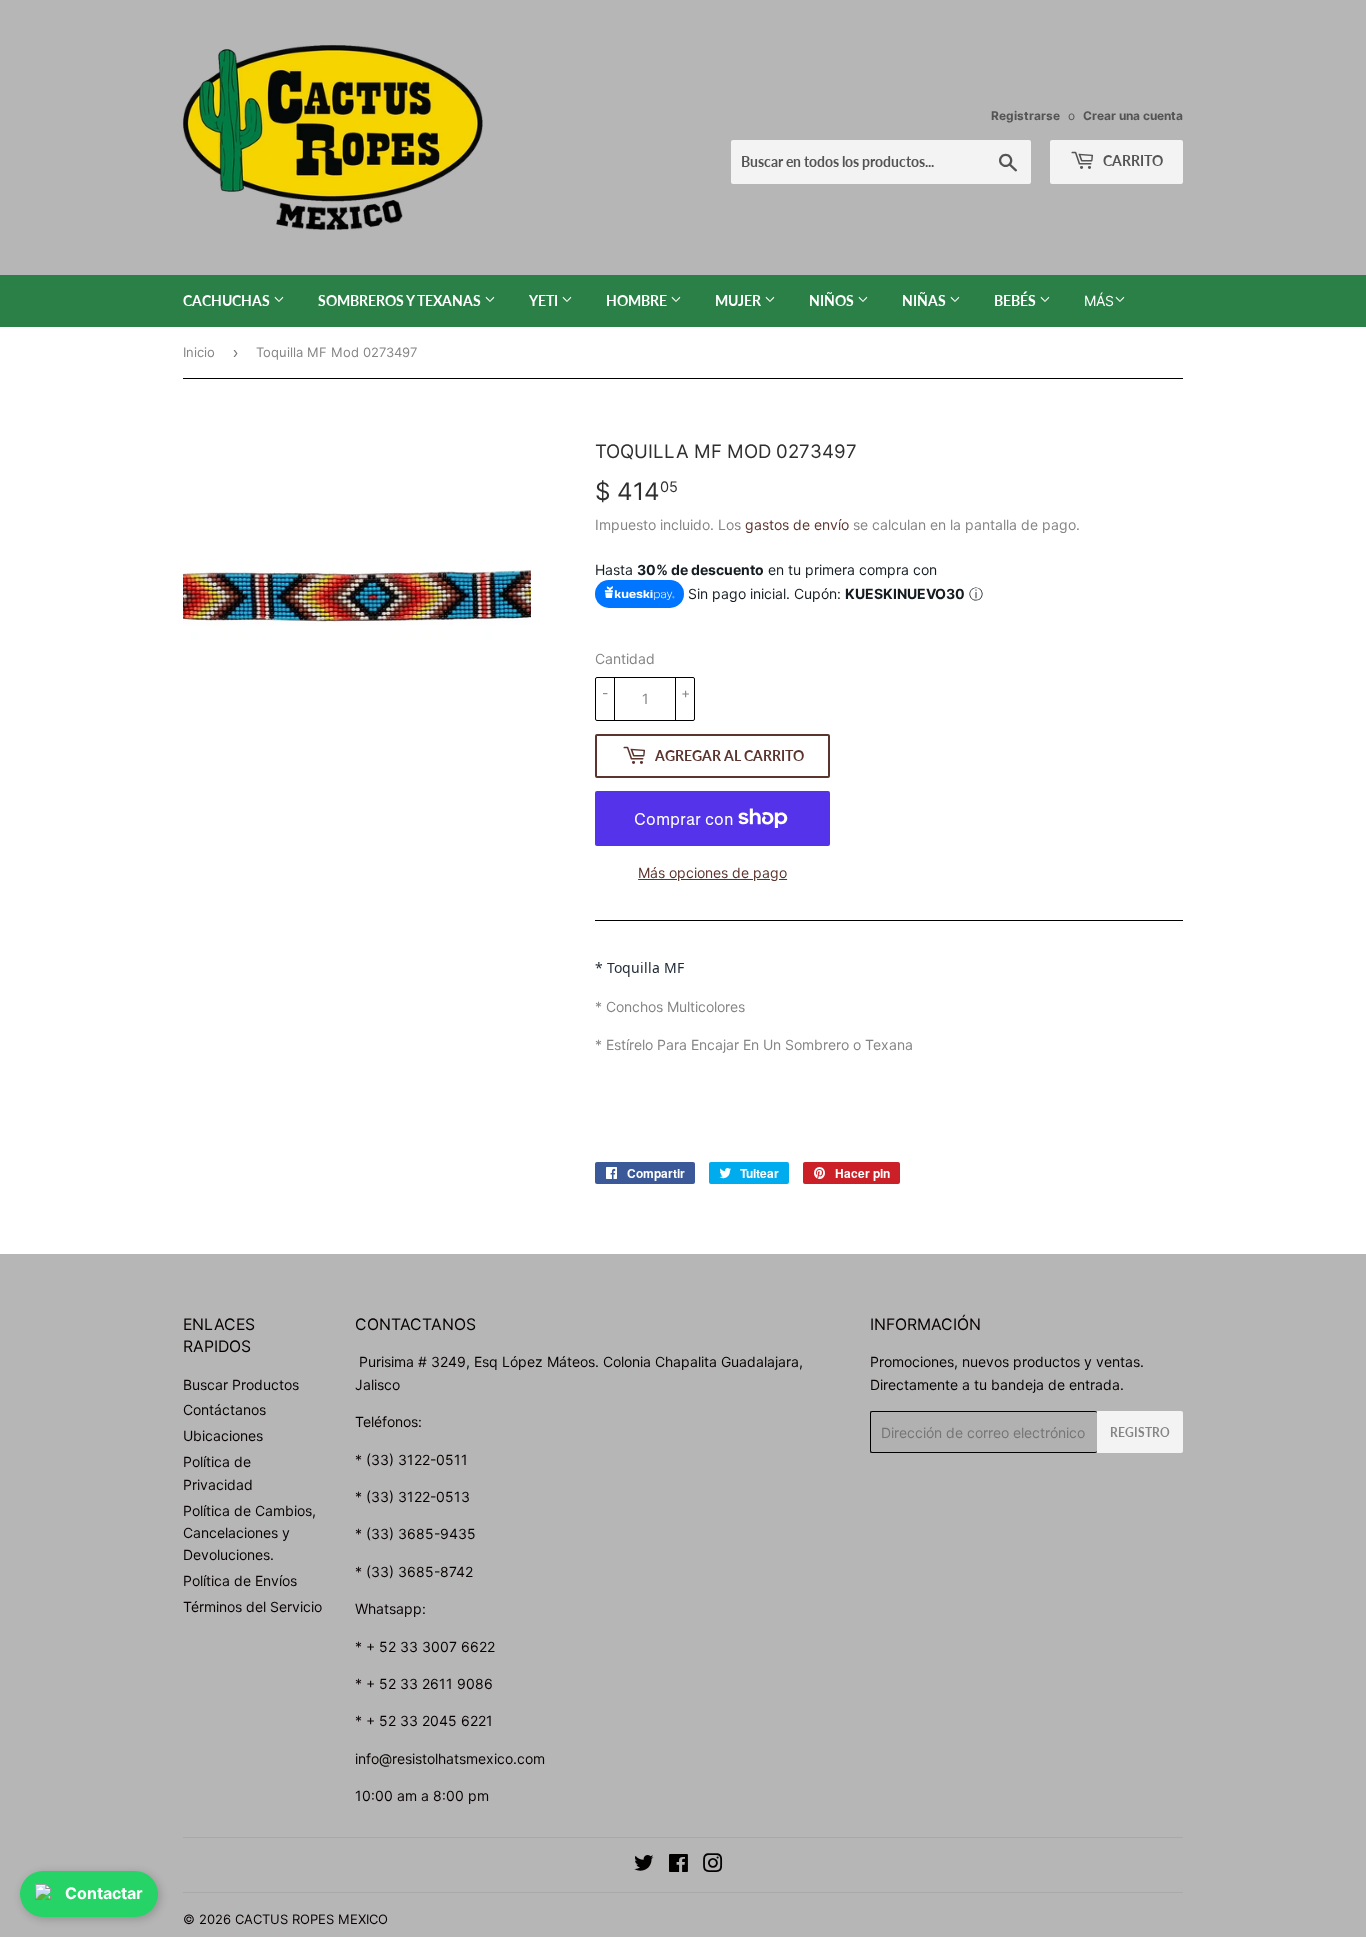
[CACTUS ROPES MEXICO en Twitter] (644, 1865)
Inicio (199, 352)
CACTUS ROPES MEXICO (311, 1919)
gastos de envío (797, 524)
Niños (833, 300)
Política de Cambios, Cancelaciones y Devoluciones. (249, 1533)
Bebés (1016, 300)
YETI (545, 300)
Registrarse (1025, 115)
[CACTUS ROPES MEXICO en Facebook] (678, 1865)
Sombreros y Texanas (401, 300)
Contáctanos (224, 1409)
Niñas (925, 300)
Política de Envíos (240, 1580)
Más (1099, 300)
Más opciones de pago (712, 872)
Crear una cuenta (1133, 115)
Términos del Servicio (252, 1606)
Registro (1140, 1432)
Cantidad (625, 658)
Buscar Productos (241, 1384)
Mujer (739, 300)
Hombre (638, 300)
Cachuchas (228, 300)
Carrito (1131, 160)
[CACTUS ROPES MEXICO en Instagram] (713, 1865)
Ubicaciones (223, 1435)
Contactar (104, 1893)
